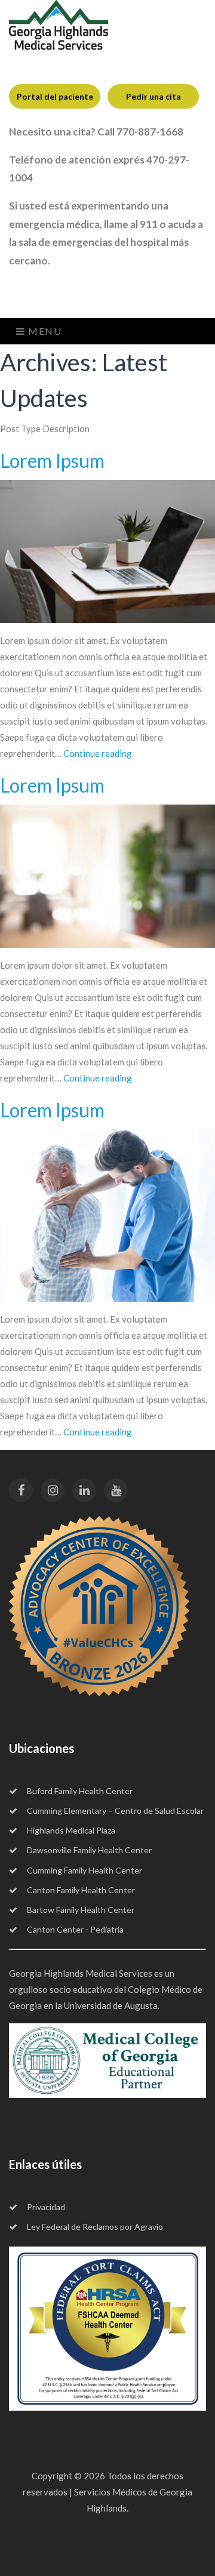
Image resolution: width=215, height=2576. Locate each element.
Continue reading (98, 753)
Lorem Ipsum (52, 460)
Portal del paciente (55, 96)
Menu (44, 331)
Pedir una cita (153, 96)
